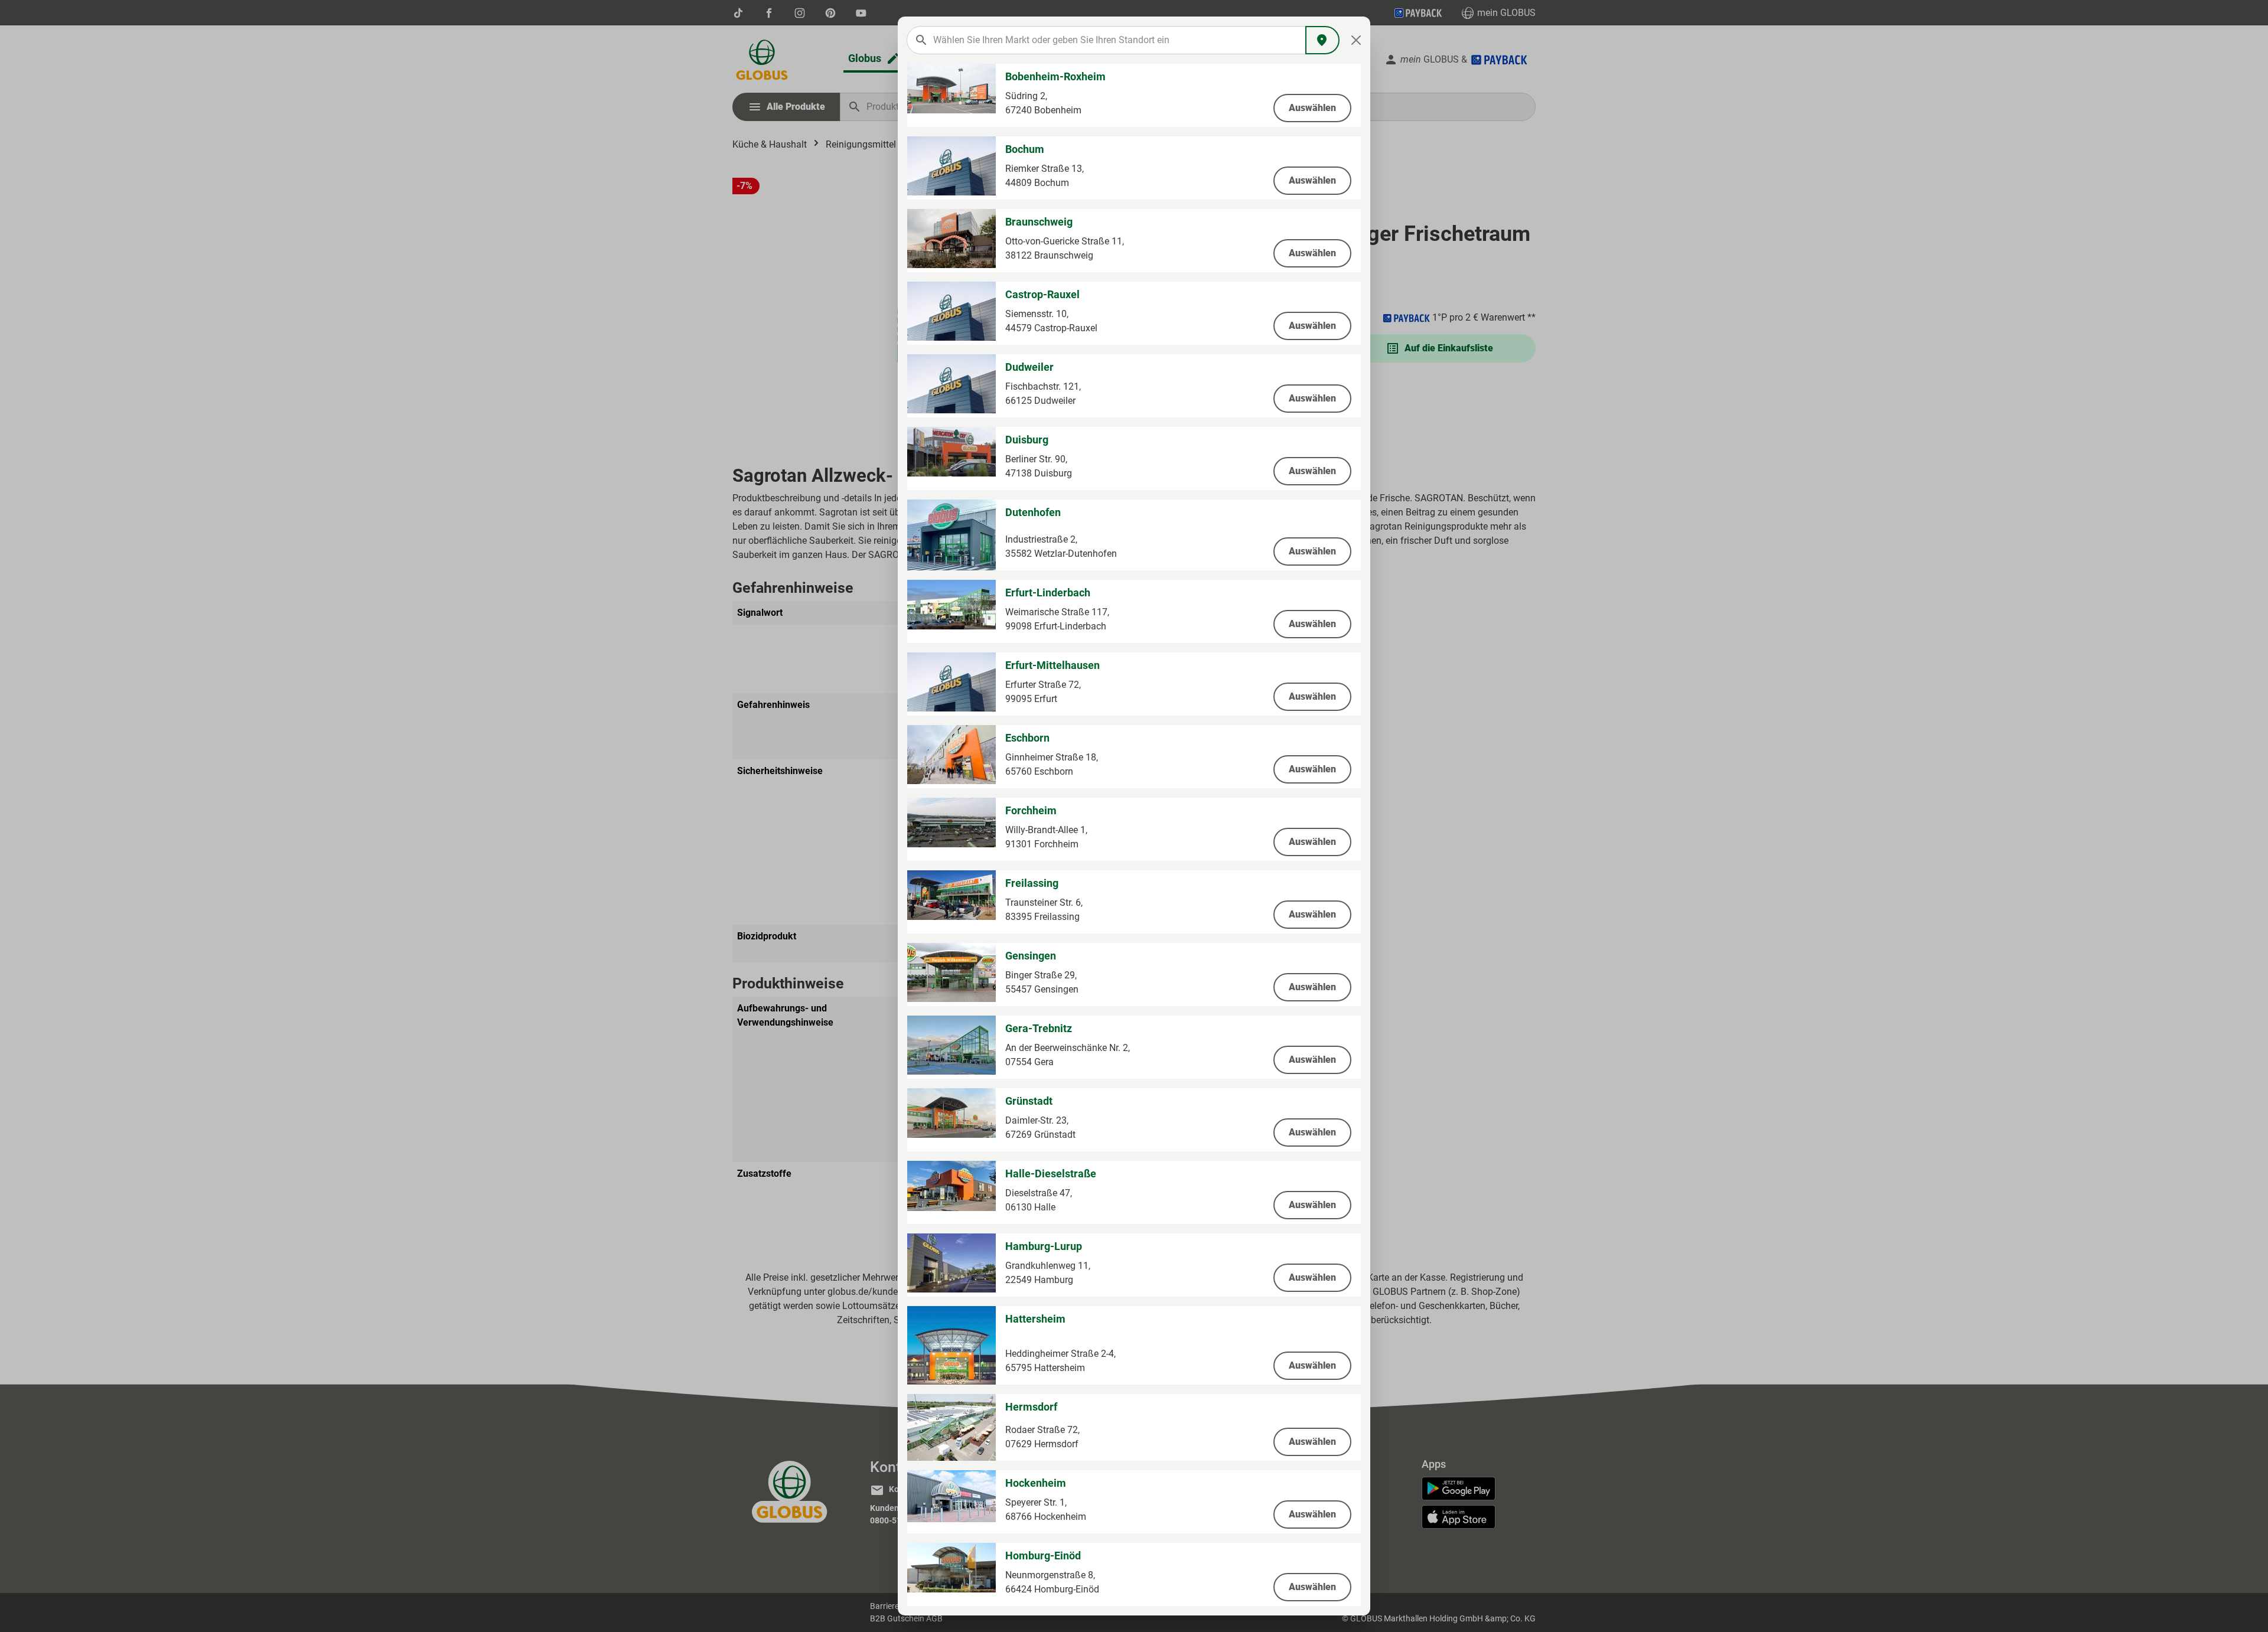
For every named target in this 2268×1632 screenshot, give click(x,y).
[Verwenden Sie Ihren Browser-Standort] (1322, 40)
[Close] (1356, 40)
